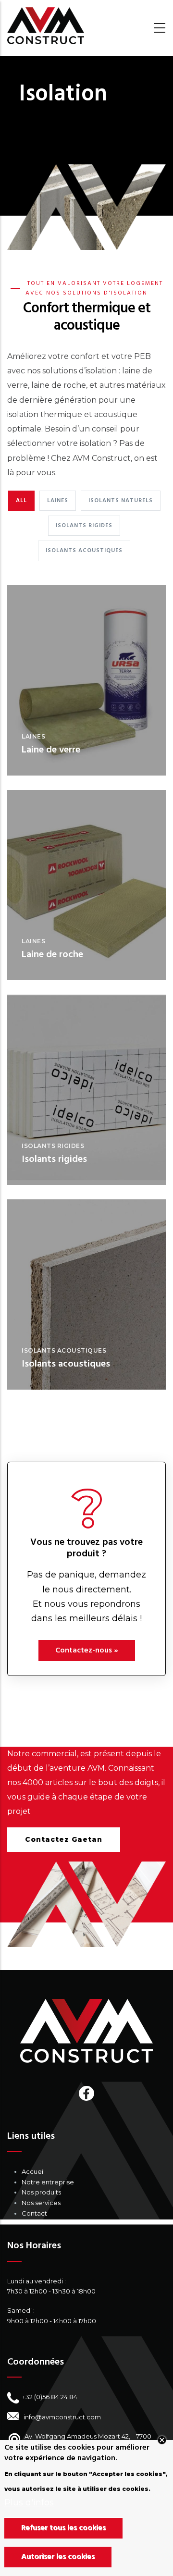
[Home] (46, 26)
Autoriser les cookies (58, 2557)
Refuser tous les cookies (63, 2528)
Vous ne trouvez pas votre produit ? (86, 1548)
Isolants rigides (53, 1146)
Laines (33, 736)
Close (162, 2440)
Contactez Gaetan (64, 1839)
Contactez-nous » (87, 1651)
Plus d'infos (29, 2502)
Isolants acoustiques (64, 1350)
